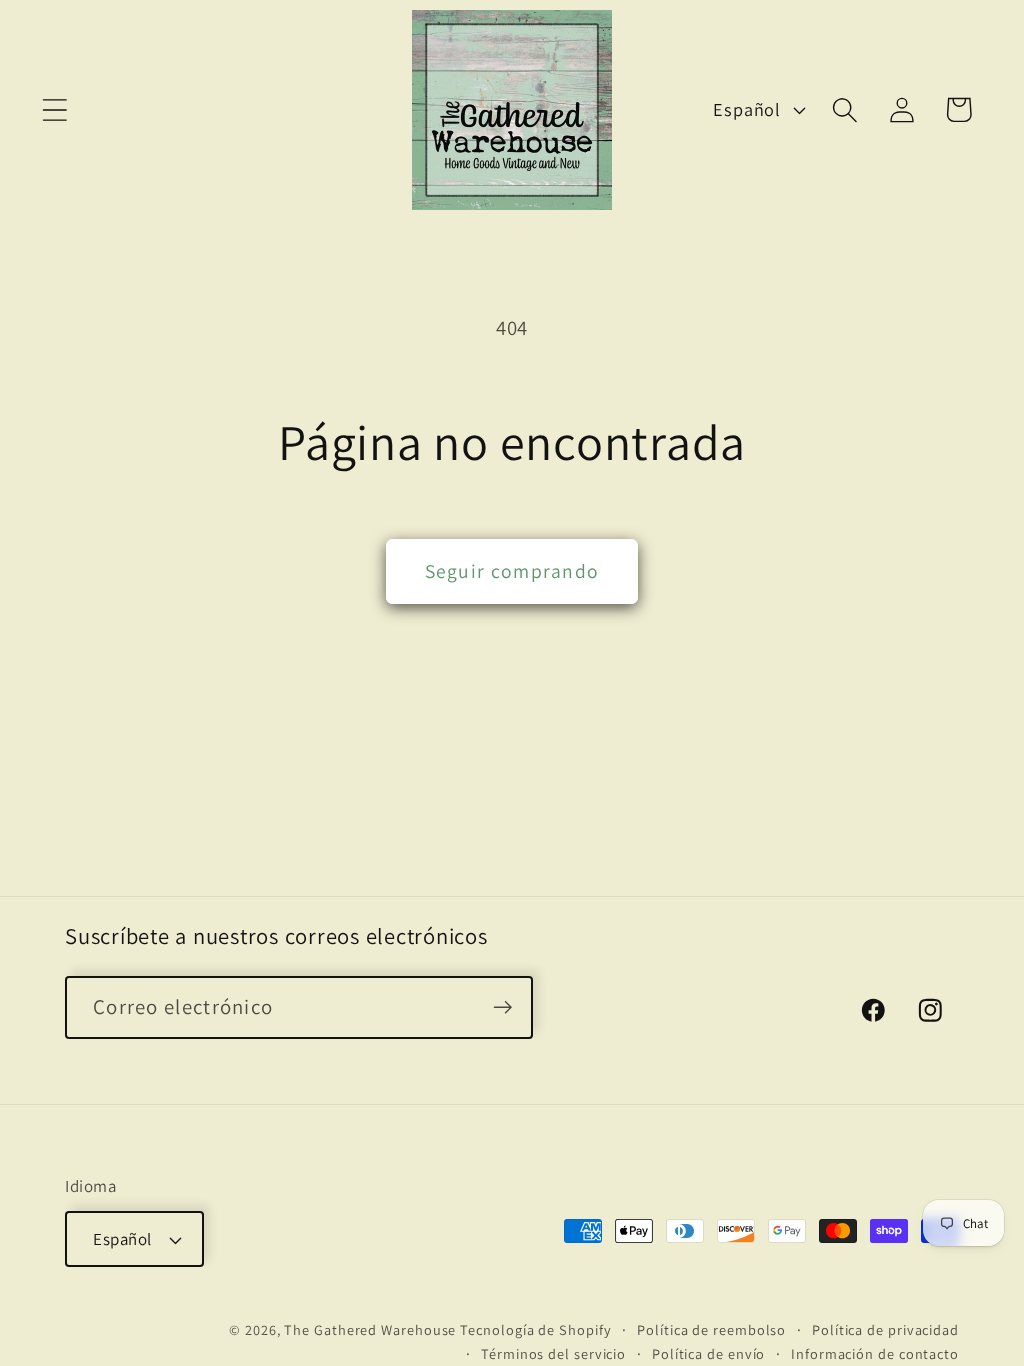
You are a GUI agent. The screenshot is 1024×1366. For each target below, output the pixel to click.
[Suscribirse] (502, 1007)
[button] (54, 109)
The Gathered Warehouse (370, 1329)
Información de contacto (875, 1353)
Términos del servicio (553, 1353)
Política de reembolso (711, 1329)
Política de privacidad (885, 1329)
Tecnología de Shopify (535, 1329)
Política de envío (708, 1353)
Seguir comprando (512, 571)
